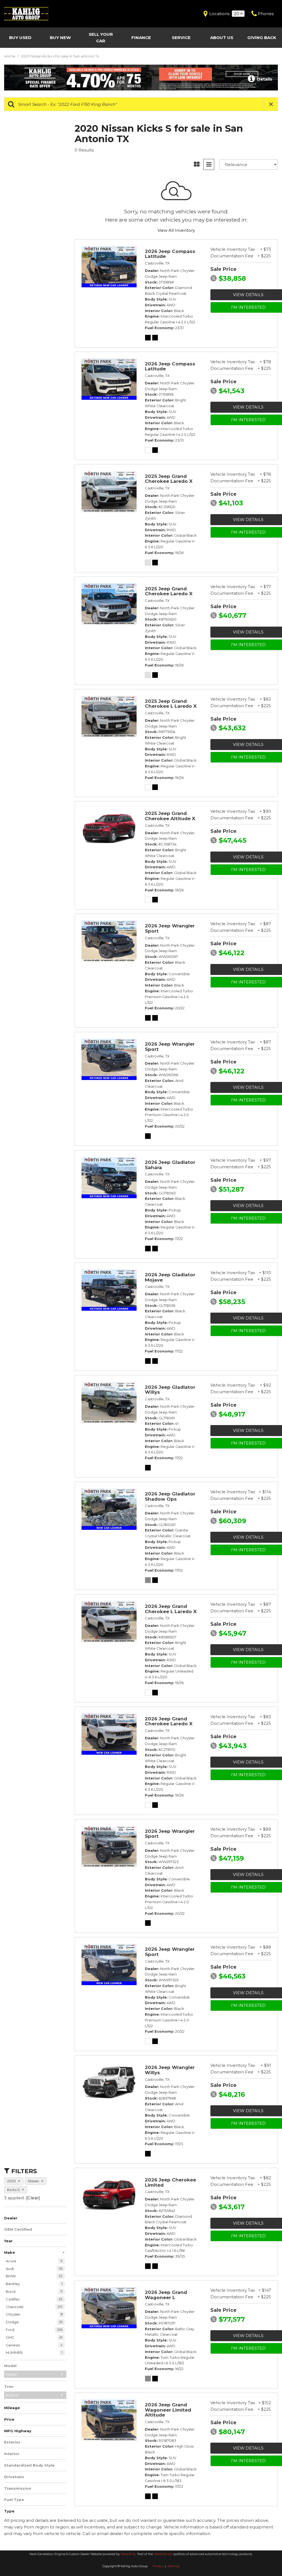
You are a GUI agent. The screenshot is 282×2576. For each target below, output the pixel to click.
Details (264, 79)
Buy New (60, 38)
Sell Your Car (101, 38)
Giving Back (262, 38)
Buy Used (20, 38)
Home (10, 56)
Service (181, 38)
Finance (141, 38)
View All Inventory (176, 230)
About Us (222, 38)
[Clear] (33, 2198)
